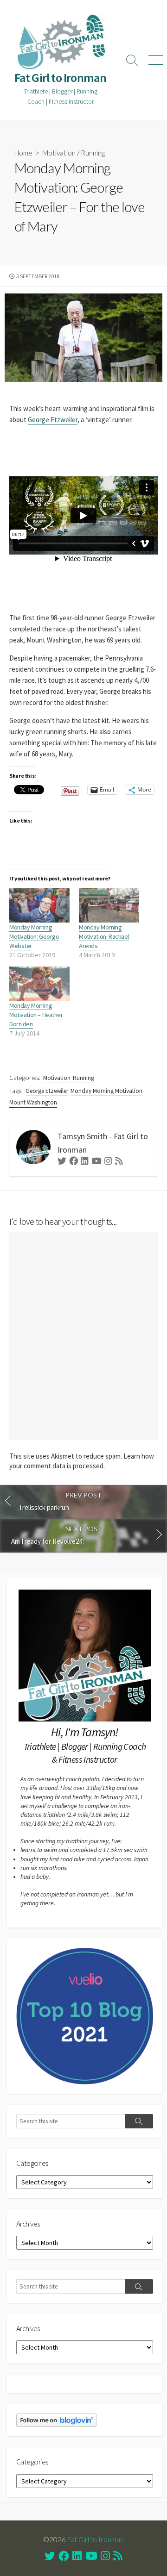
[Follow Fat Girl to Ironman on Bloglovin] (56, 2420)
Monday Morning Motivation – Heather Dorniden (36, 1015)
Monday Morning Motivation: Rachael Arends (104, 936)
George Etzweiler (53, 420)
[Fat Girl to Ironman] (60, 42)
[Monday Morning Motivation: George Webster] (39, 905)
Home (23, 153)
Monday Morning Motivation (106, 1091)
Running (93, 153)
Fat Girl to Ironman (96, 2539)
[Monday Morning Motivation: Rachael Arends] (109, 905)
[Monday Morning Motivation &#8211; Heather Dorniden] (39, 984)
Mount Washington (33, 1102)
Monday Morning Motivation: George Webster (34, 936)
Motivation (59, 153)
